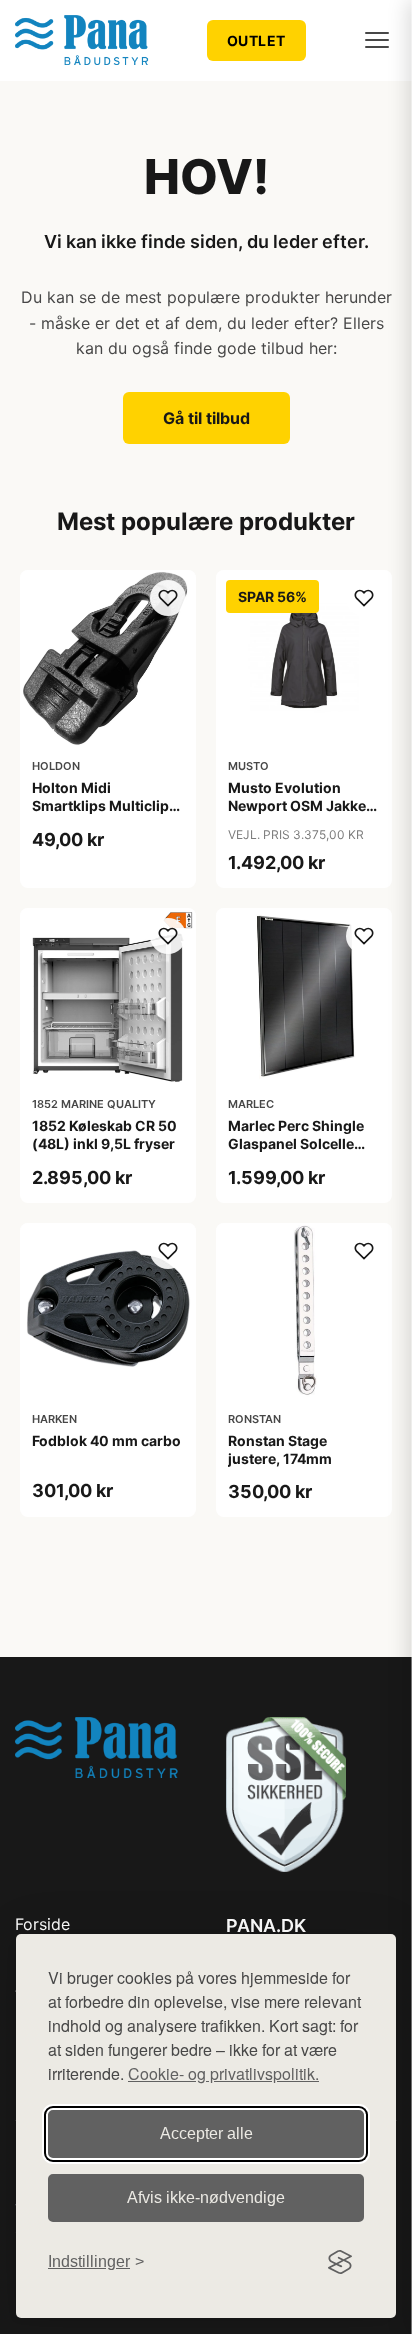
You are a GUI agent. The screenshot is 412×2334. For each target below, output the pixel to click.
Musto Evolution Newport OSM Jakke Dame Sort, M (297, 805)
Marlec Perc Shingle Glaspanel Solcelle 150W (296, 1143)
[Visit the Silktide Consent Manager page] (340, 2262)
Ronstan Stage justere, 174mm (280, 1449)
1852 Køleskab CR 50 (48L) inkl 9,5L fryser (104, 1134)
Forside (42, 1924)
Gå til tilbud (206, 418)
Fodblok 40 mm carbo (106, 1440)
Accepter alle (206, 2133)
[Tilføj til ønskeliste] (168, 598)
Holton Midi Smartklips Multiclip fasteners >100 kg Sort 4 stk (100, 815)
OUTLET (256, 40)
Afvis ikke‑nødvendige (206, 2197)
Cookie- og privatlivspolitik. (223, 2073)
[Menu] (377, 40)
